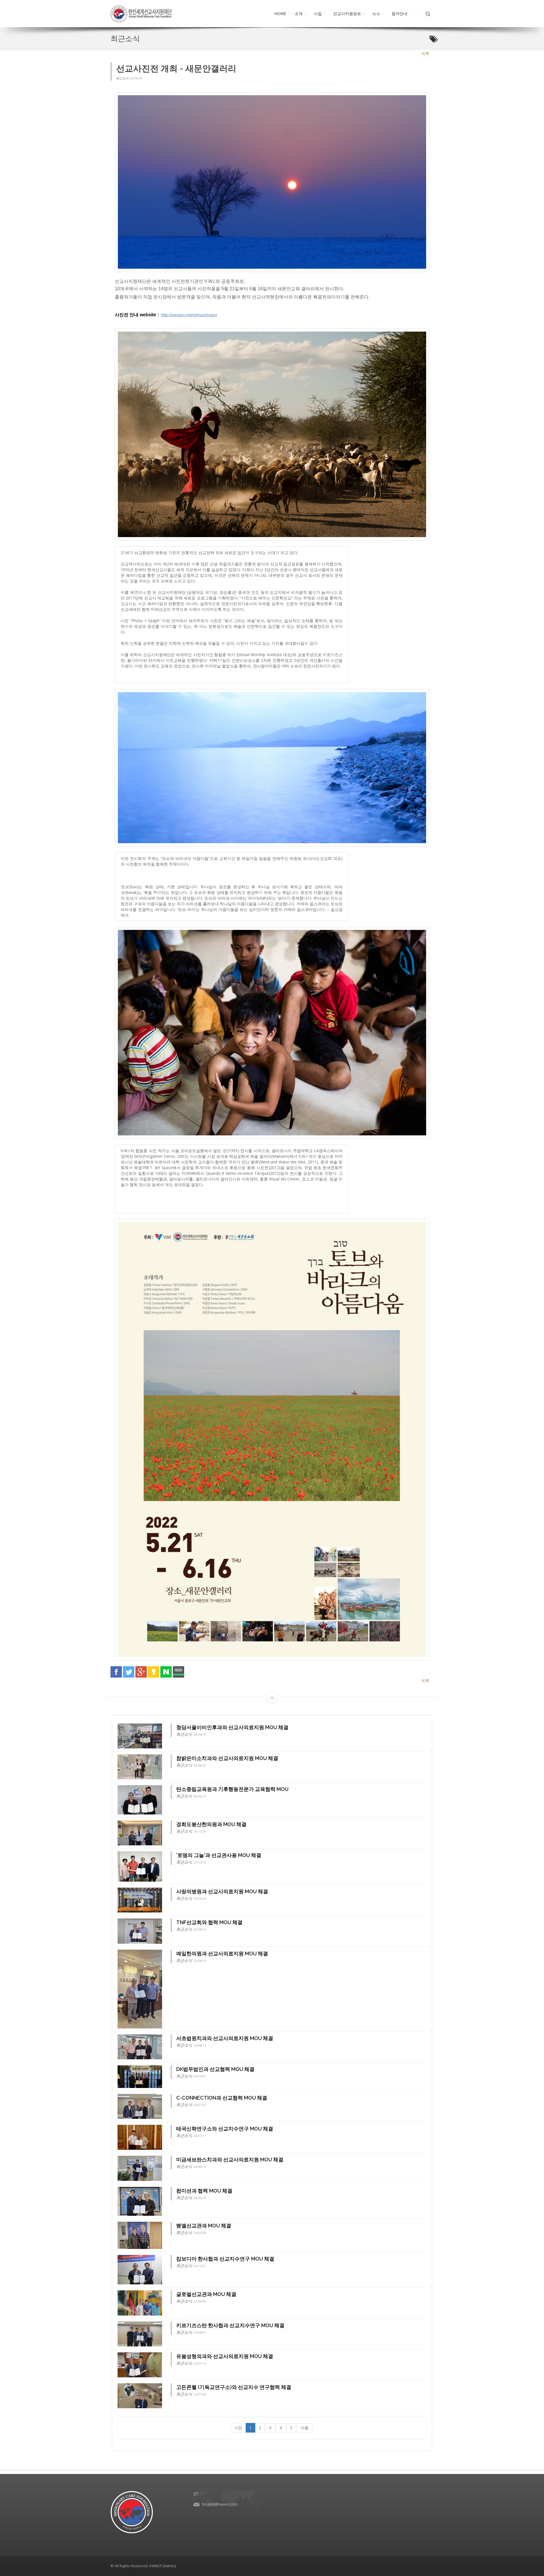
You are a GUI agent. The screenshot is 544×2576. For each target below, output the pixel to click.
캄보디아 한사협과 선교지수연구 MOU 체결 (225, 2259)
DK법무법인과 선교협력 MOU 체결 (215, 2069)
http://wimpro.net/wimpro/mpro (189, 315)
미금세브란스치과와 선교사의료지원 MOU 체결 (230, 2160)
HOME (280, 13)
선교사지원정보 (347, 13)
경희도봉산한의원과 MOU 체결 (211, 1824)
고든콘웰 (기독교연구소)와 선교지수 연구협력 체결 (234, 2387)
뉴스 (376, 13)
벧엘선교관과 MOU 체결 (204, 2226)
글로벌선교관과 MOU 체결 (206, 2294)
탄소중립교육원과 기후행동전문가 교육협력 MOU (232, 1789)
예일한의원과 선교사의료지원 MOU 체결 (222, 1953)
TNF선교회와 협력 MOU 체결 (209, 1922)
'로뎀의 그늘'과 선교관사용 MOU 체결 (219, 1855)
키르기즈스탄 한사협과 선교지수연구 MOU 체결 (230, 2325)
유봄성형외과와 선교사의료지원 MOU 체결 (225, 2356)
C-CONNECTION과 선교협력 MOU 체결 (222, 2098)
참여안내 (399, 13)
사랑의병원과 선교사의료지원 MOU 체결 (222, 1891)
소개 (299, 13)
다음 (305, 2428)
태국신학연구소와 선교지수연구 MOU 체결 (225, 2129)
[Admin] (169, 2566)
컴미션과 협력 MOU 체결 (204, 2191)
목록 (425, 53)
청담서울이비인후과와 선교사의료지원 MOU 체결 (232, 1727)
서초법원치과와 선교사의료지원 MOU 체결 (225, 2038)
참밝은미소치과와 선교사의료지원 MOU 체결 (227, 1758)
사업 (318, 13)
